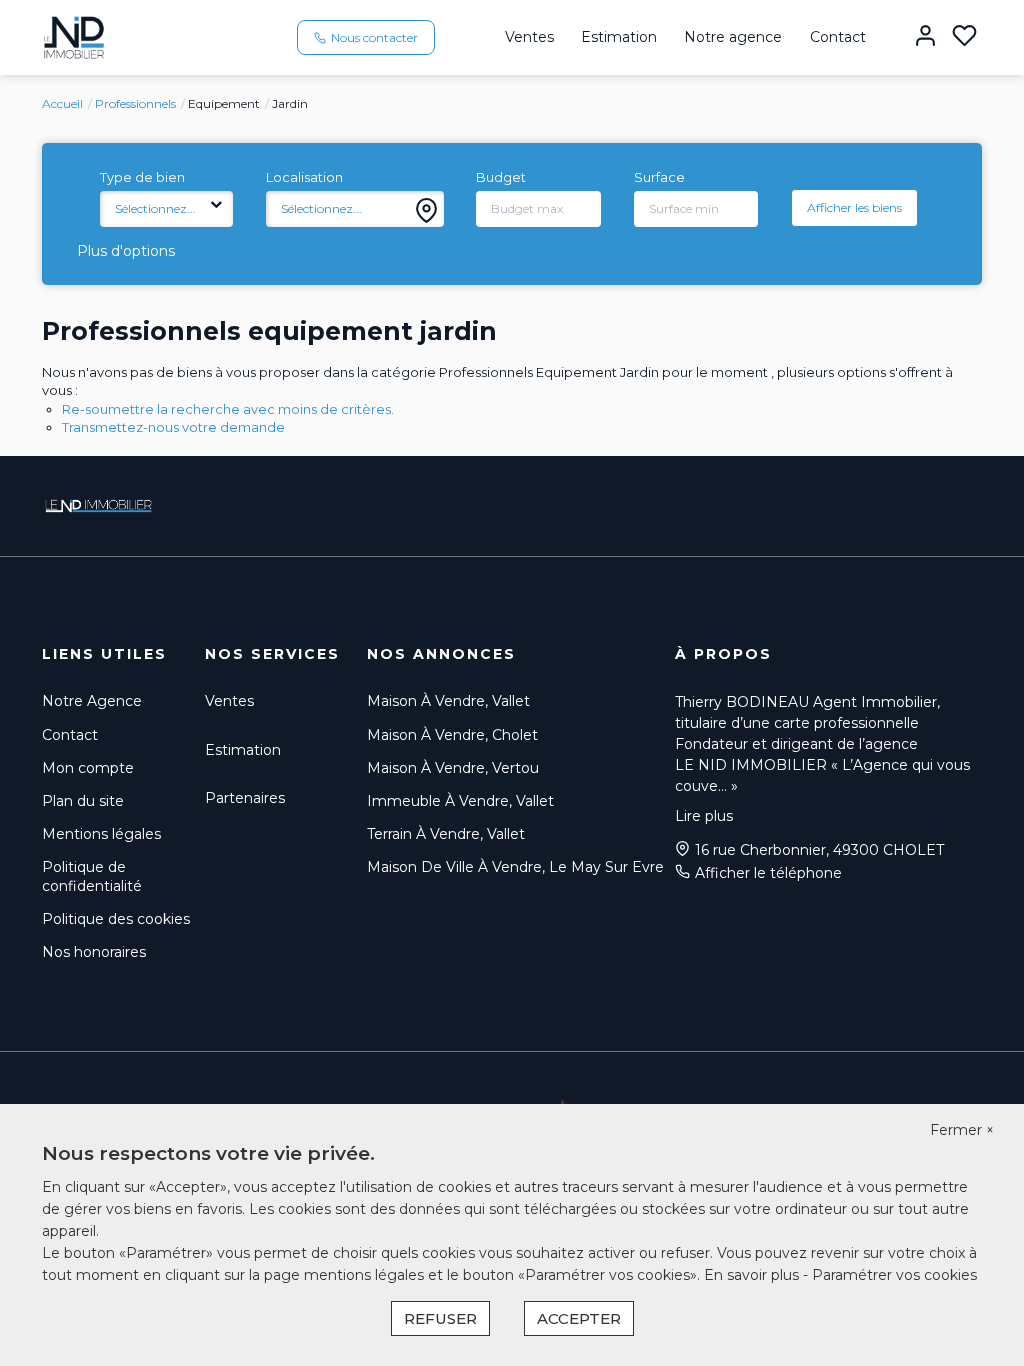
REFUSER (440, 1318)
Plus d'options (126, 251)
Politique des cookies (116, 919)
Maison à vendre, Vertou (453, 768)
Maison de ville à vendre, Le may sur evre (515, 867)
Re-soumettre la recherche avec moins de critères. (228, 409)
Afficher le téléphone (768, 873)
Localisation (304, 177)
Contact (838, 37)
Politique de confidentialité (92, 876)
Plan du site (83, 801)
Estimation (619, 37)
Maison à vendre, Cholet (452, 735)
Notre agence (733, 37)
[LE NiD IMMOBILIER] (74, 36)
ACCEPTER (579, 1318)
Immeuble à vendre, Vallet (460, 801)
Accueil (62, 103)
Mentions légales (101, 834)
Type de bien (142, 177)
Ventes (529, 37)
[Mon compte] (925, 37)
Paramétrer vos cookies (894, 1275)
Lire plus (704, 816)
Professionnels (135, 103)
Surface (659, 177)
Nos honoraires (94, 952)
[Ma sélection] (964, 37)
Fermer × (962, 1130)
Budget (501, 177)
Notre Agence (92, 701)
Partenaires (245, 798)
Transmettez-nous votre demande (173, 427)
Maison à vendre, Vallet (448, 701)
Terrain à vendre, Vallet (446, 834)
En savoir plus (753, 1275)
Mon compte (88, 768)
